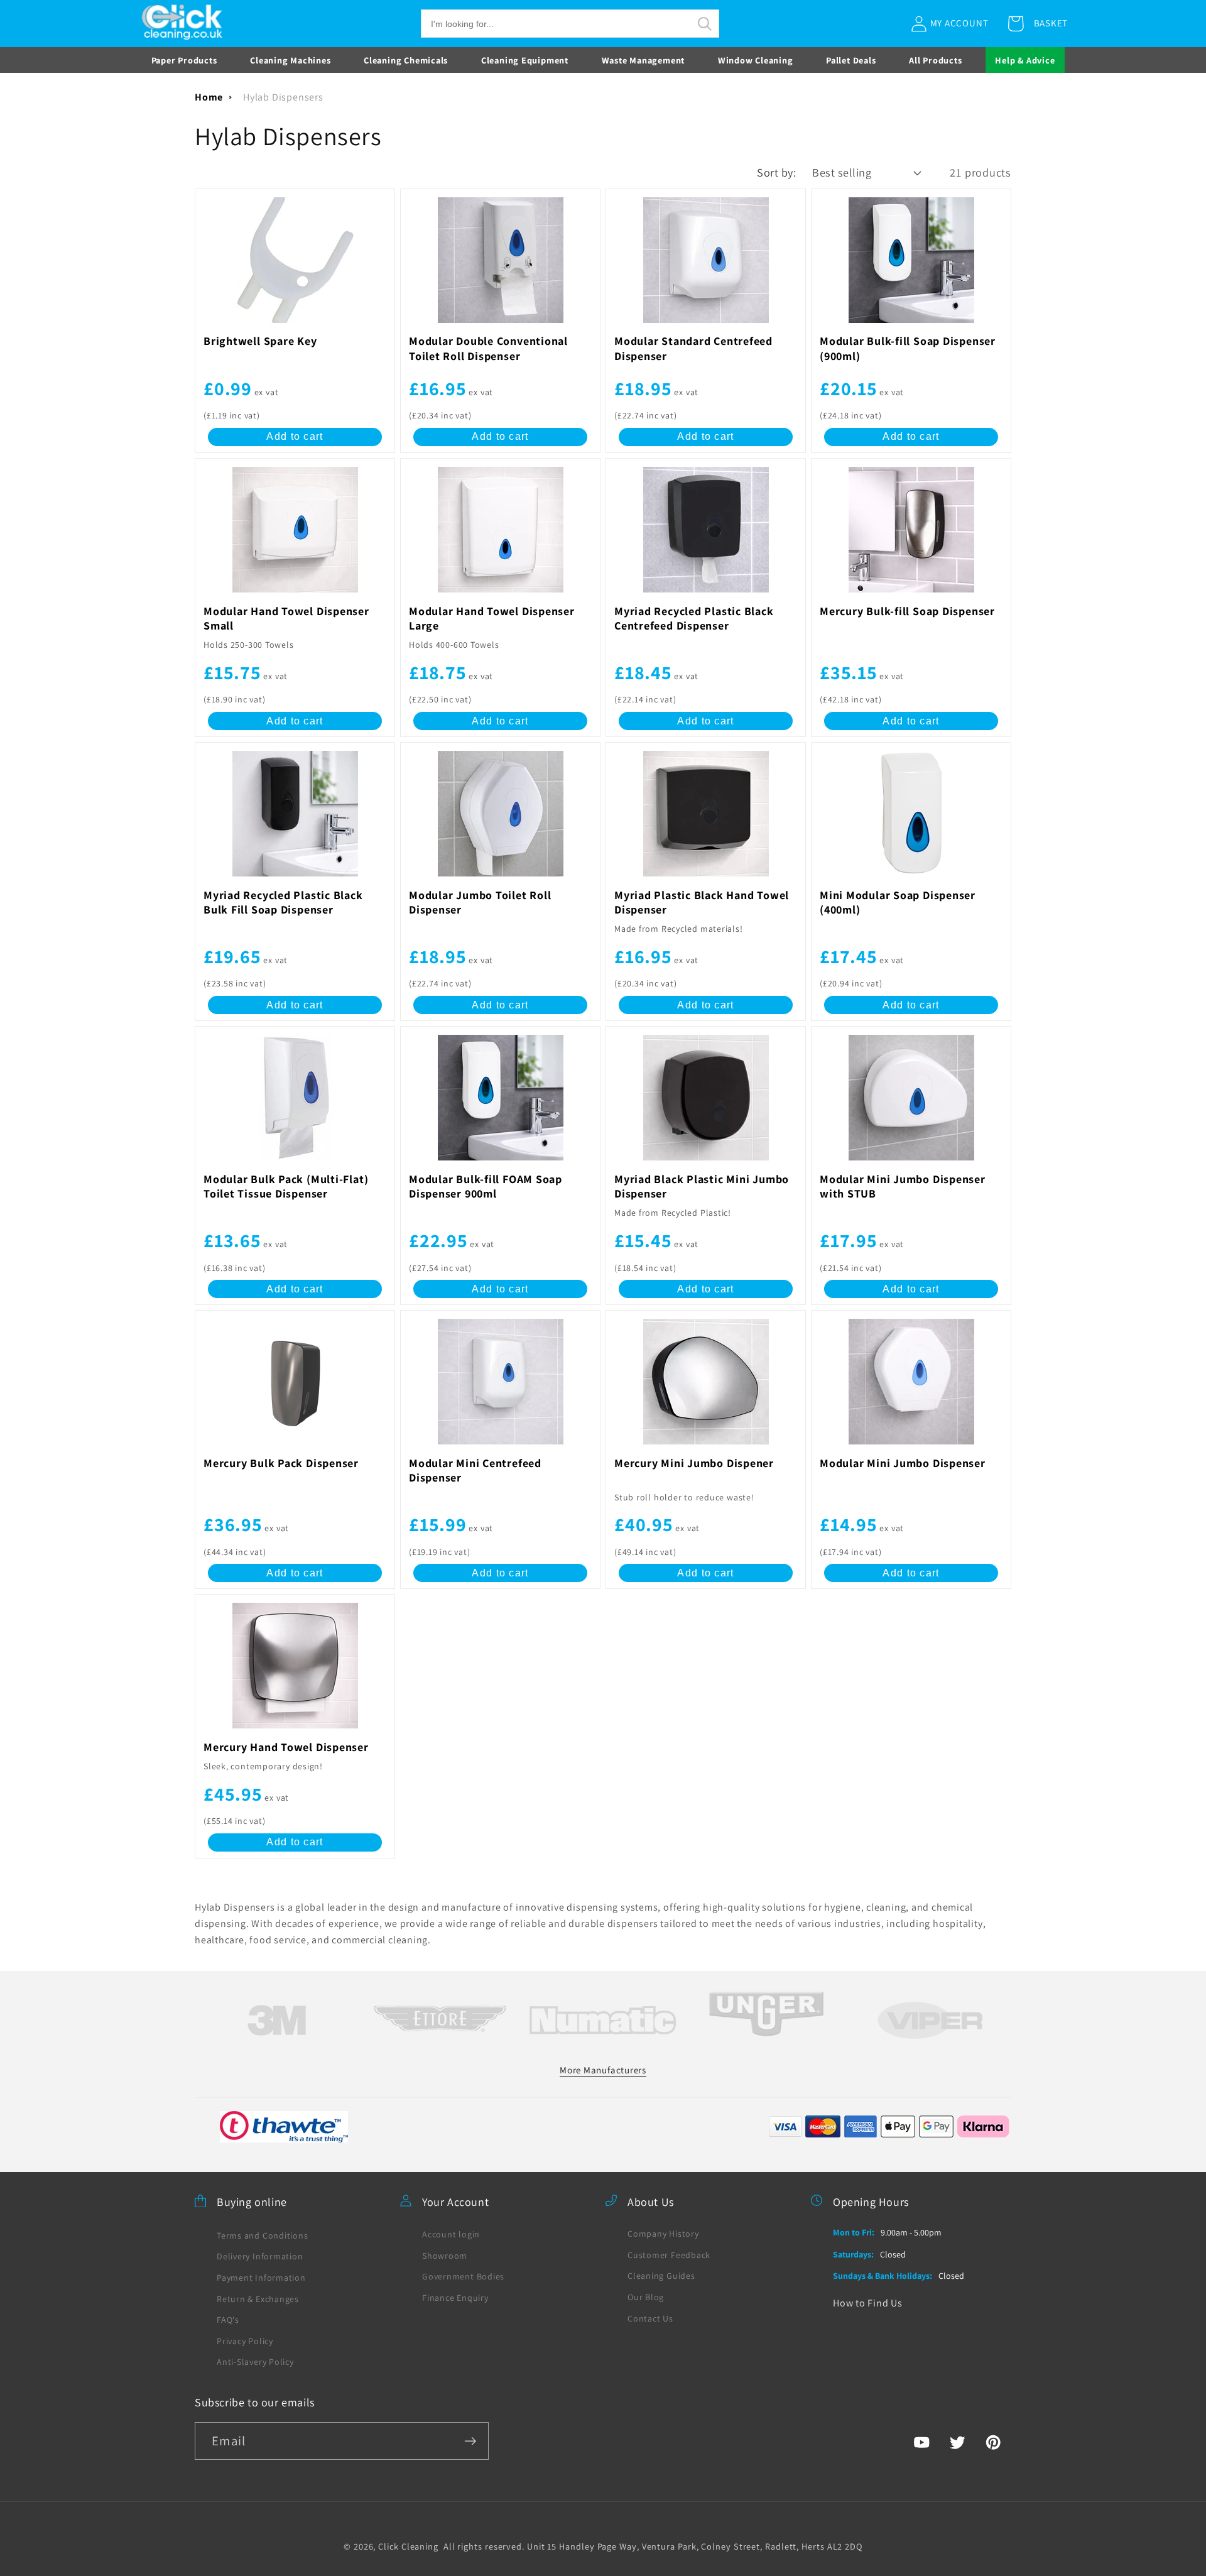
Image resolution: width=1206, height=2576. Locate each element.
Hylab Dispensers (283, 97)
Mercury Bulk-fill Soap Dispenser (907, 611)
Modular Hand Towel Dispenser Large (492, 618)
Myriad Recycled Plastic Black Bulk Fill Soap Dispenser (283, 902)
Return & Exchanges (258, 2298)
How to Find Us (868, 2302)
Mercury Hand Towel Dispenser (286, 1747)
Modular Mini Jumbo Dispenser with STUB (903, 1186)
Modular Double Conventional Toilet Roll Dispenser (488, 348)
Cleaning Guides (661, 2276)
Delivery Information (260, 2256)
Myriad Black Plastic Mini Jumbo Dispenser (702, 1186)
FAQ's (228, 2319)
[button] (570, 24)
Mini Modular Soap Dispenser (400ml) (898, 902)
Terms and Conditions (263, 2235)
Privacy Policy (245, 2340)
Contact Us (650, 2318)
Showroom (445, 2255)
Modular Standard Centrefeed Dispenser (693, 348)
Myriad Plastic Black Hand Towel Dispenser (702, 902)
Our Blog (646, 2296)
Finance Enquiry (455, 2297)
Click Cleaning (408, 2546)
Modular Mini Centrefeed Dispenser (475, 1470)
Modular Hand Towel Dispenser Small (286, 618)
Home (209, 97)
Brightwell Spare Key (260, 341)
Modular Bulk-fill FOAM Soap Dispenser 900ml (486, 1186)
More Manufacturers (603, 2069)
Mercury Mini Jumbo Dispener (694, 1463)
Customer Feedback (669, 2254)
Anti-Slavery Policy (255, 2362)
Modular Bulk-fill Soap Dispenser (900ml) (908, 348)
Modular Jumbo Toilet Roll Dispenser (480, 902)
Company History (663, 2233)
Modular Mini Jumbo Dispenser (903, 1463)
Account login (451, 2234)
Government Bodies (463, 2276)
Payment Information (261, 2277)
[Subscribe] (470, 2441)
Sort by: (776, 172)
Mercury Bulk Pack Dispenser (281, 1463)
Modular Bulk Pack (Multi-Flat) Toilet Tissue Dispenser (286, 1186)
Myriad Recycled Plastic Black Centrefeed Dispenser (694, 618)
